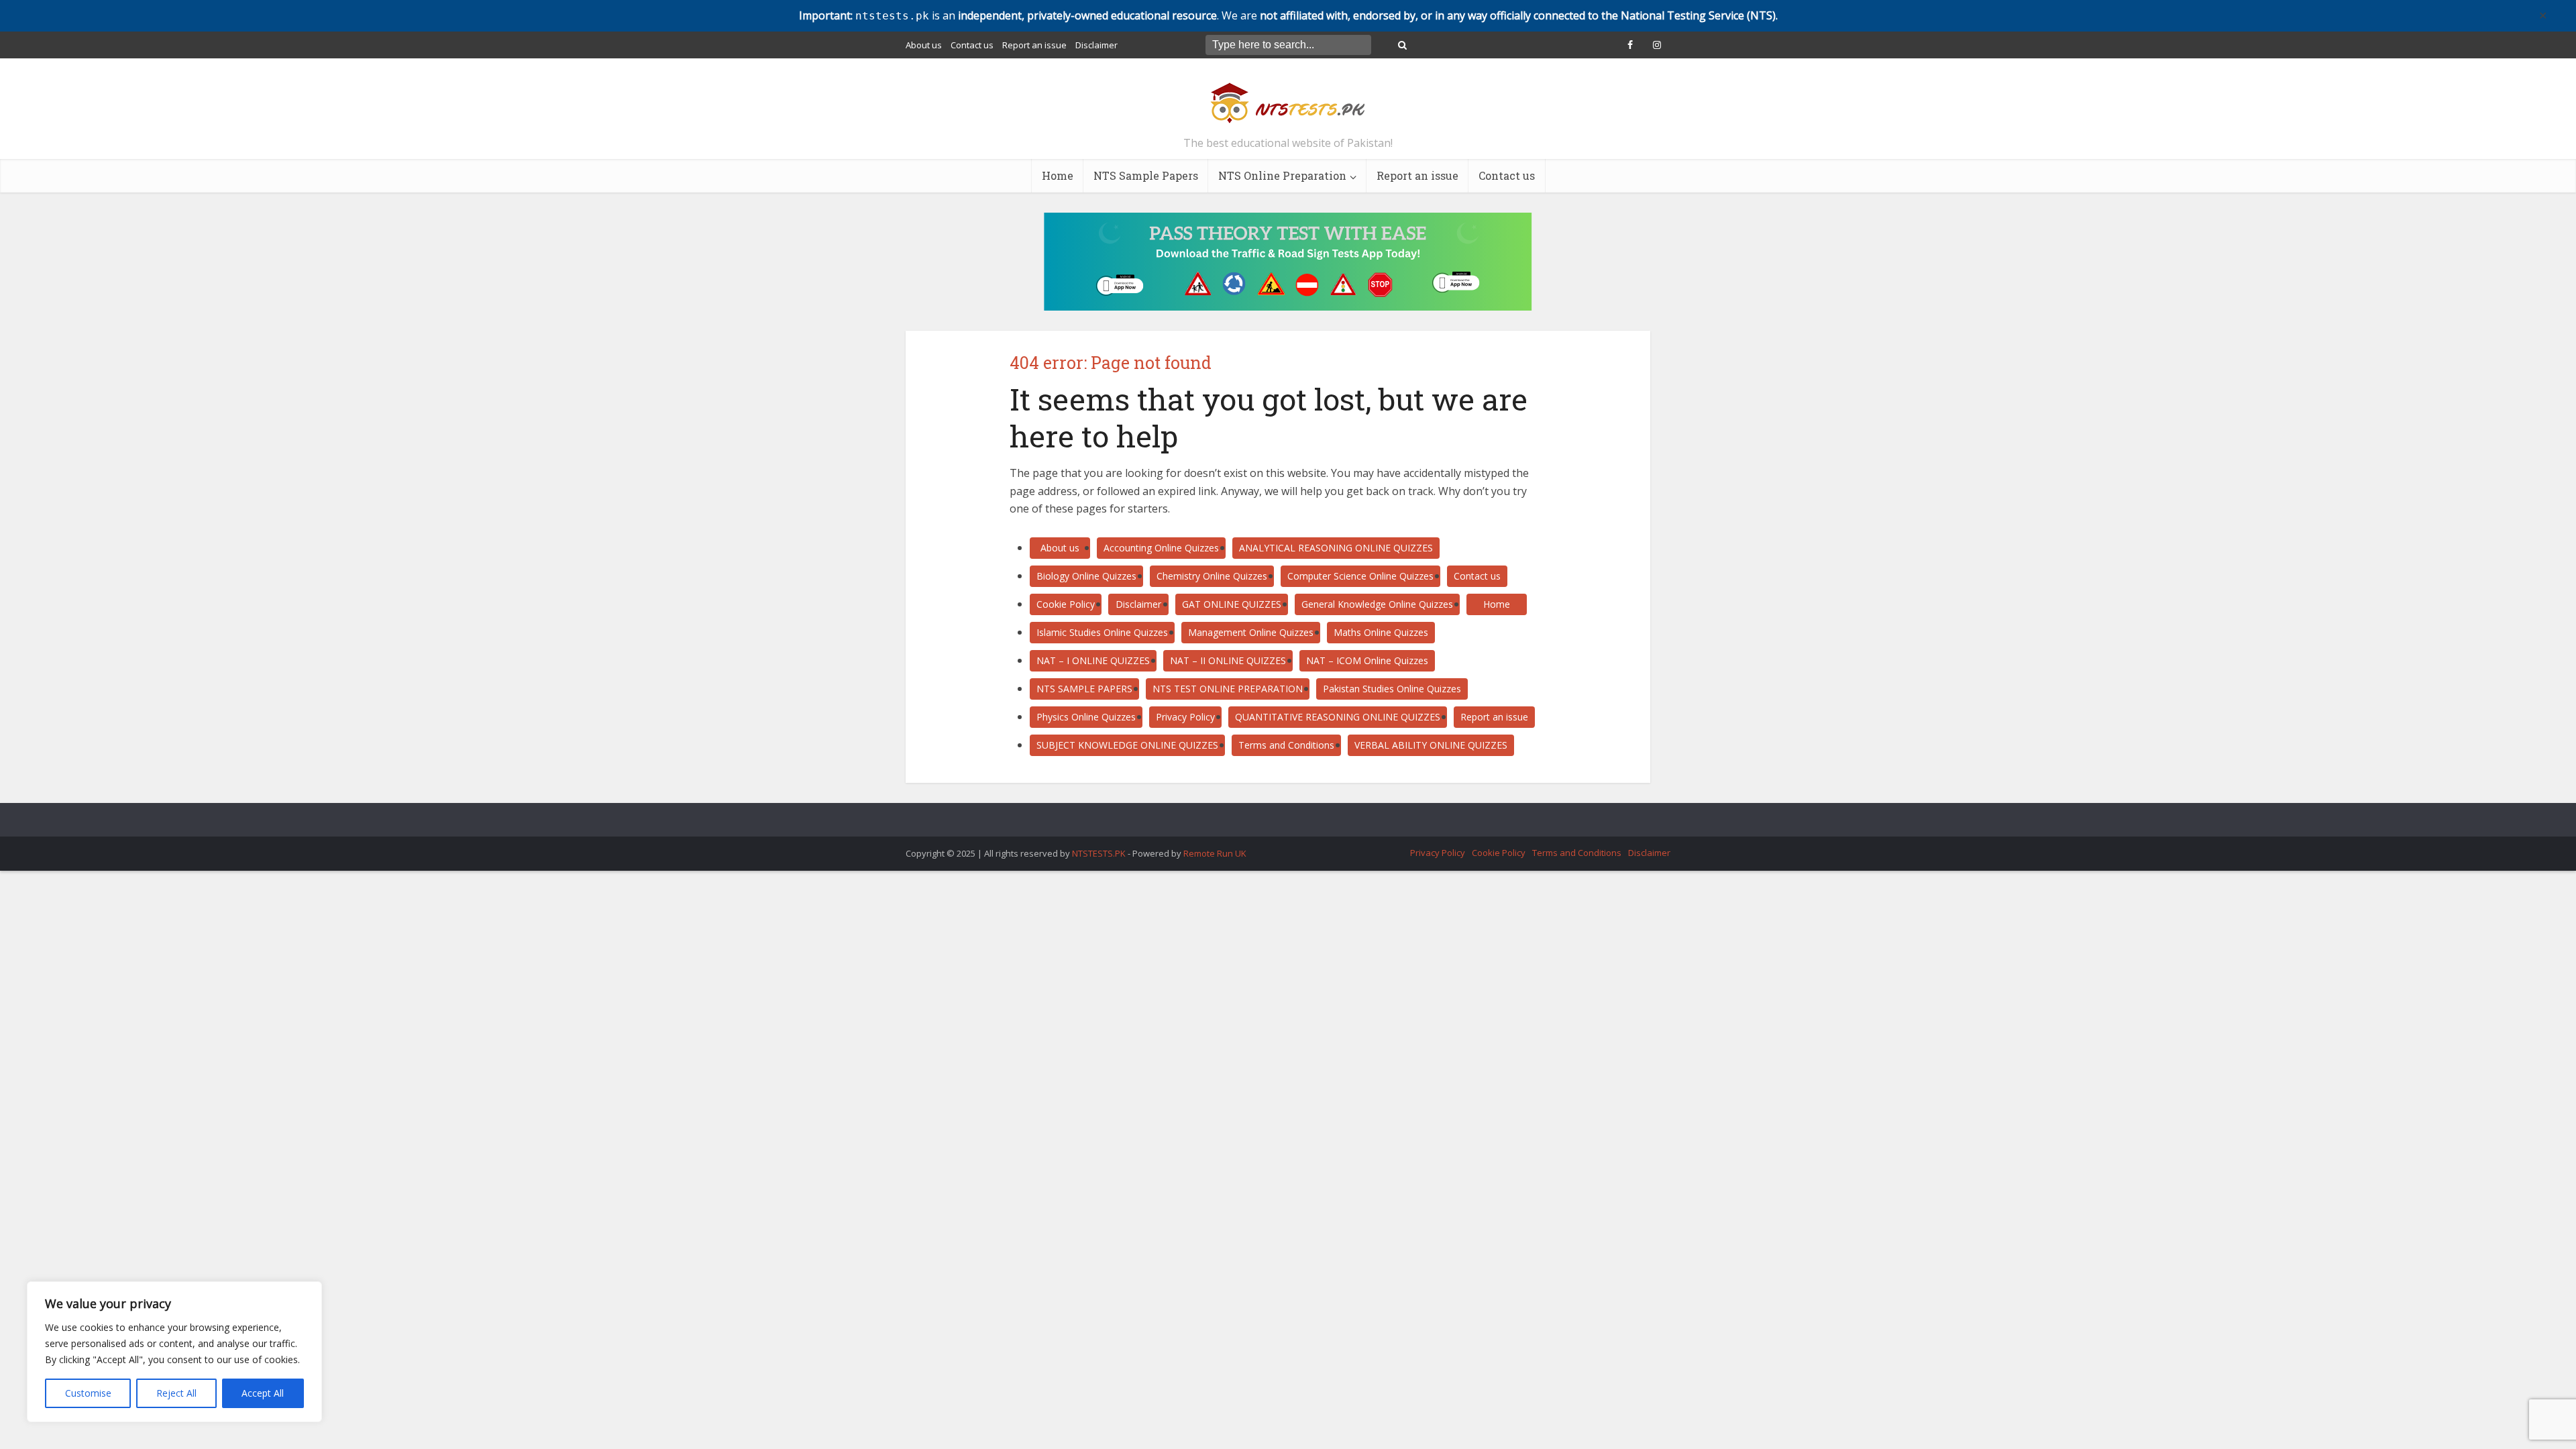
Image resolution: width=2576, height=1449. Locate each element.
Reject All (176, 1393)
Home (1058, 175)
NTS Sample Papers (1146, 175)
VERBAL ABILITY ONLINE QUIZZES (1431, 745)
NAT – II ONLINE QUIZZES (1228, 660)
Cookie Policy (1066, 604)
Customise (88, 1393)
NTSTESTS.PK (1100, 853)
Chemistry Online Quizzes (1212, 576)
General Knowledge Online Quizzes (1377, 604)
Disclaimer (1096, 45)
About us (924, 45)
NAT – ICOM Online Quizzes (1367, 660)
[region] (174, 1352)
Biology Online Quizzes (1086, 576)
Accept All (263, 1393)
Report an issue (1034, 45)
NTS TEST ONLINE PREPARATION (1228, 689)
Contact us (972, 45)
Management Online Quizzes (1251, 632)
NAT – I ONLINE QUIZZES (1093, 660)
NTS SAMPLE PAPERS (1084, 689)
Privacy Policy (1185, 717)
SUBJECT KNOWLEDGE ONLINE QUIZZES (1127, 745)
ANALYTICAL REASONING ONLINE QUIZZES (1336, 548)
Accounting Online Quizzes (1161, 548)
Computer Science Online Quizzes (1360, 576)
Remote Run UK (1215, 853)
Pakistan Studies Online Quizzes (1392, 689)
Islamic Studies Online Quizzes (1102, 632)
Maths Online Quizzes (1381, 632)
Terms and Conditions (1286, 745)
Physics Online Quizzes (1086, 717)
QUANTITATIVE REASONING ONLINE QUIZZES (1338, 717)
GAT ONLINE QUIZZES (1232, 604)
